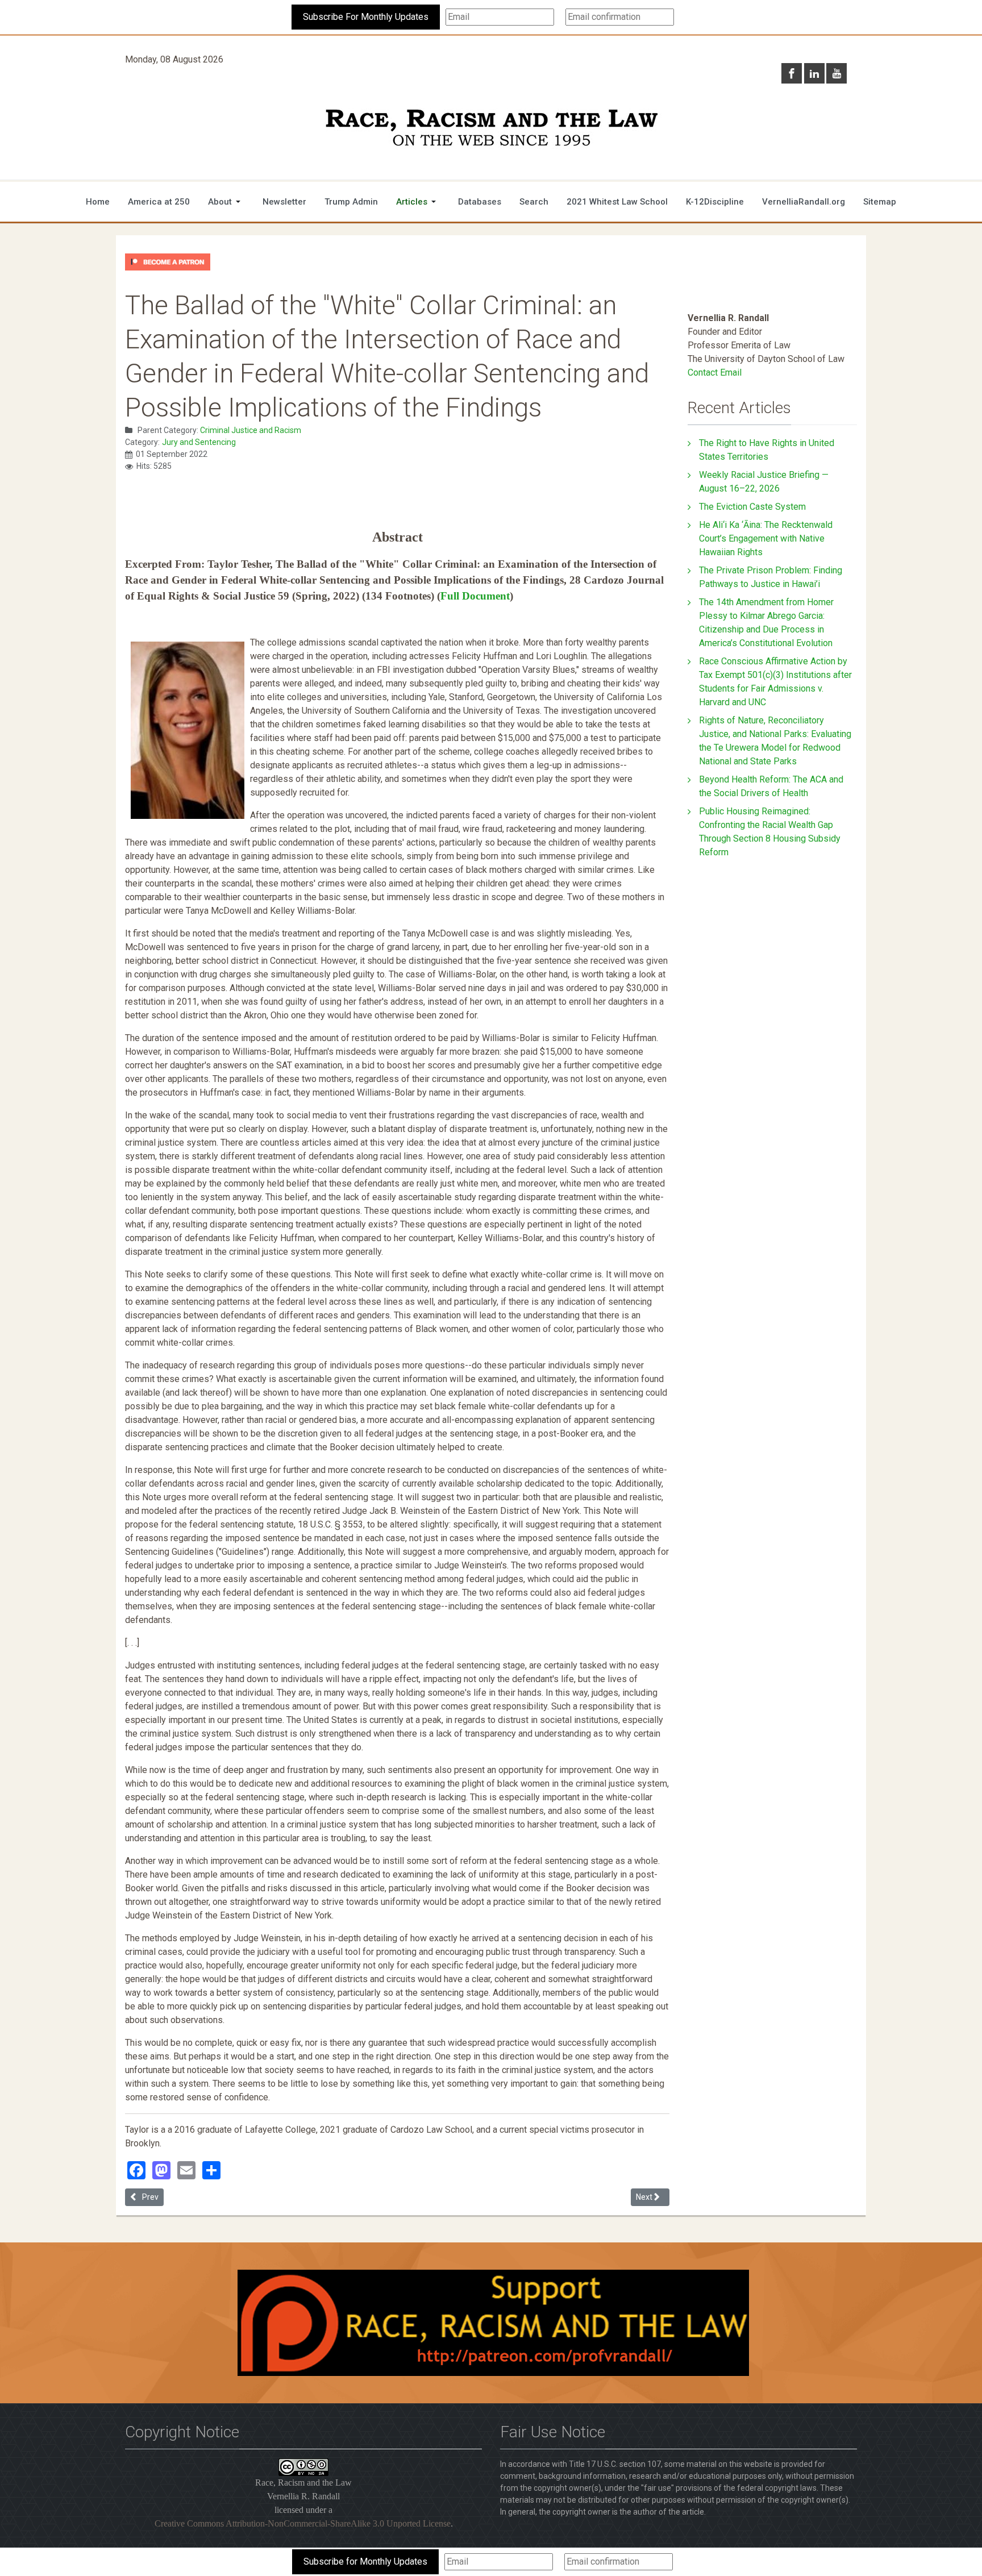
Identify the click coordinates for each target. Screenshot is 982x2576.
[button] (226, 202)
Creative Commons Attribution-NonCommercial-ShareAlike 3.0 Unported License (303, 2523)
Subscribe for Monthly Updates (365, 2562)
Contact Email (715, 373)
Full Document (475, 596)
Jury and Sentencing (199, 442)
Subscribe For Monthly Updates (366, 17)
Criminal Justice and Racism (251, 430)
